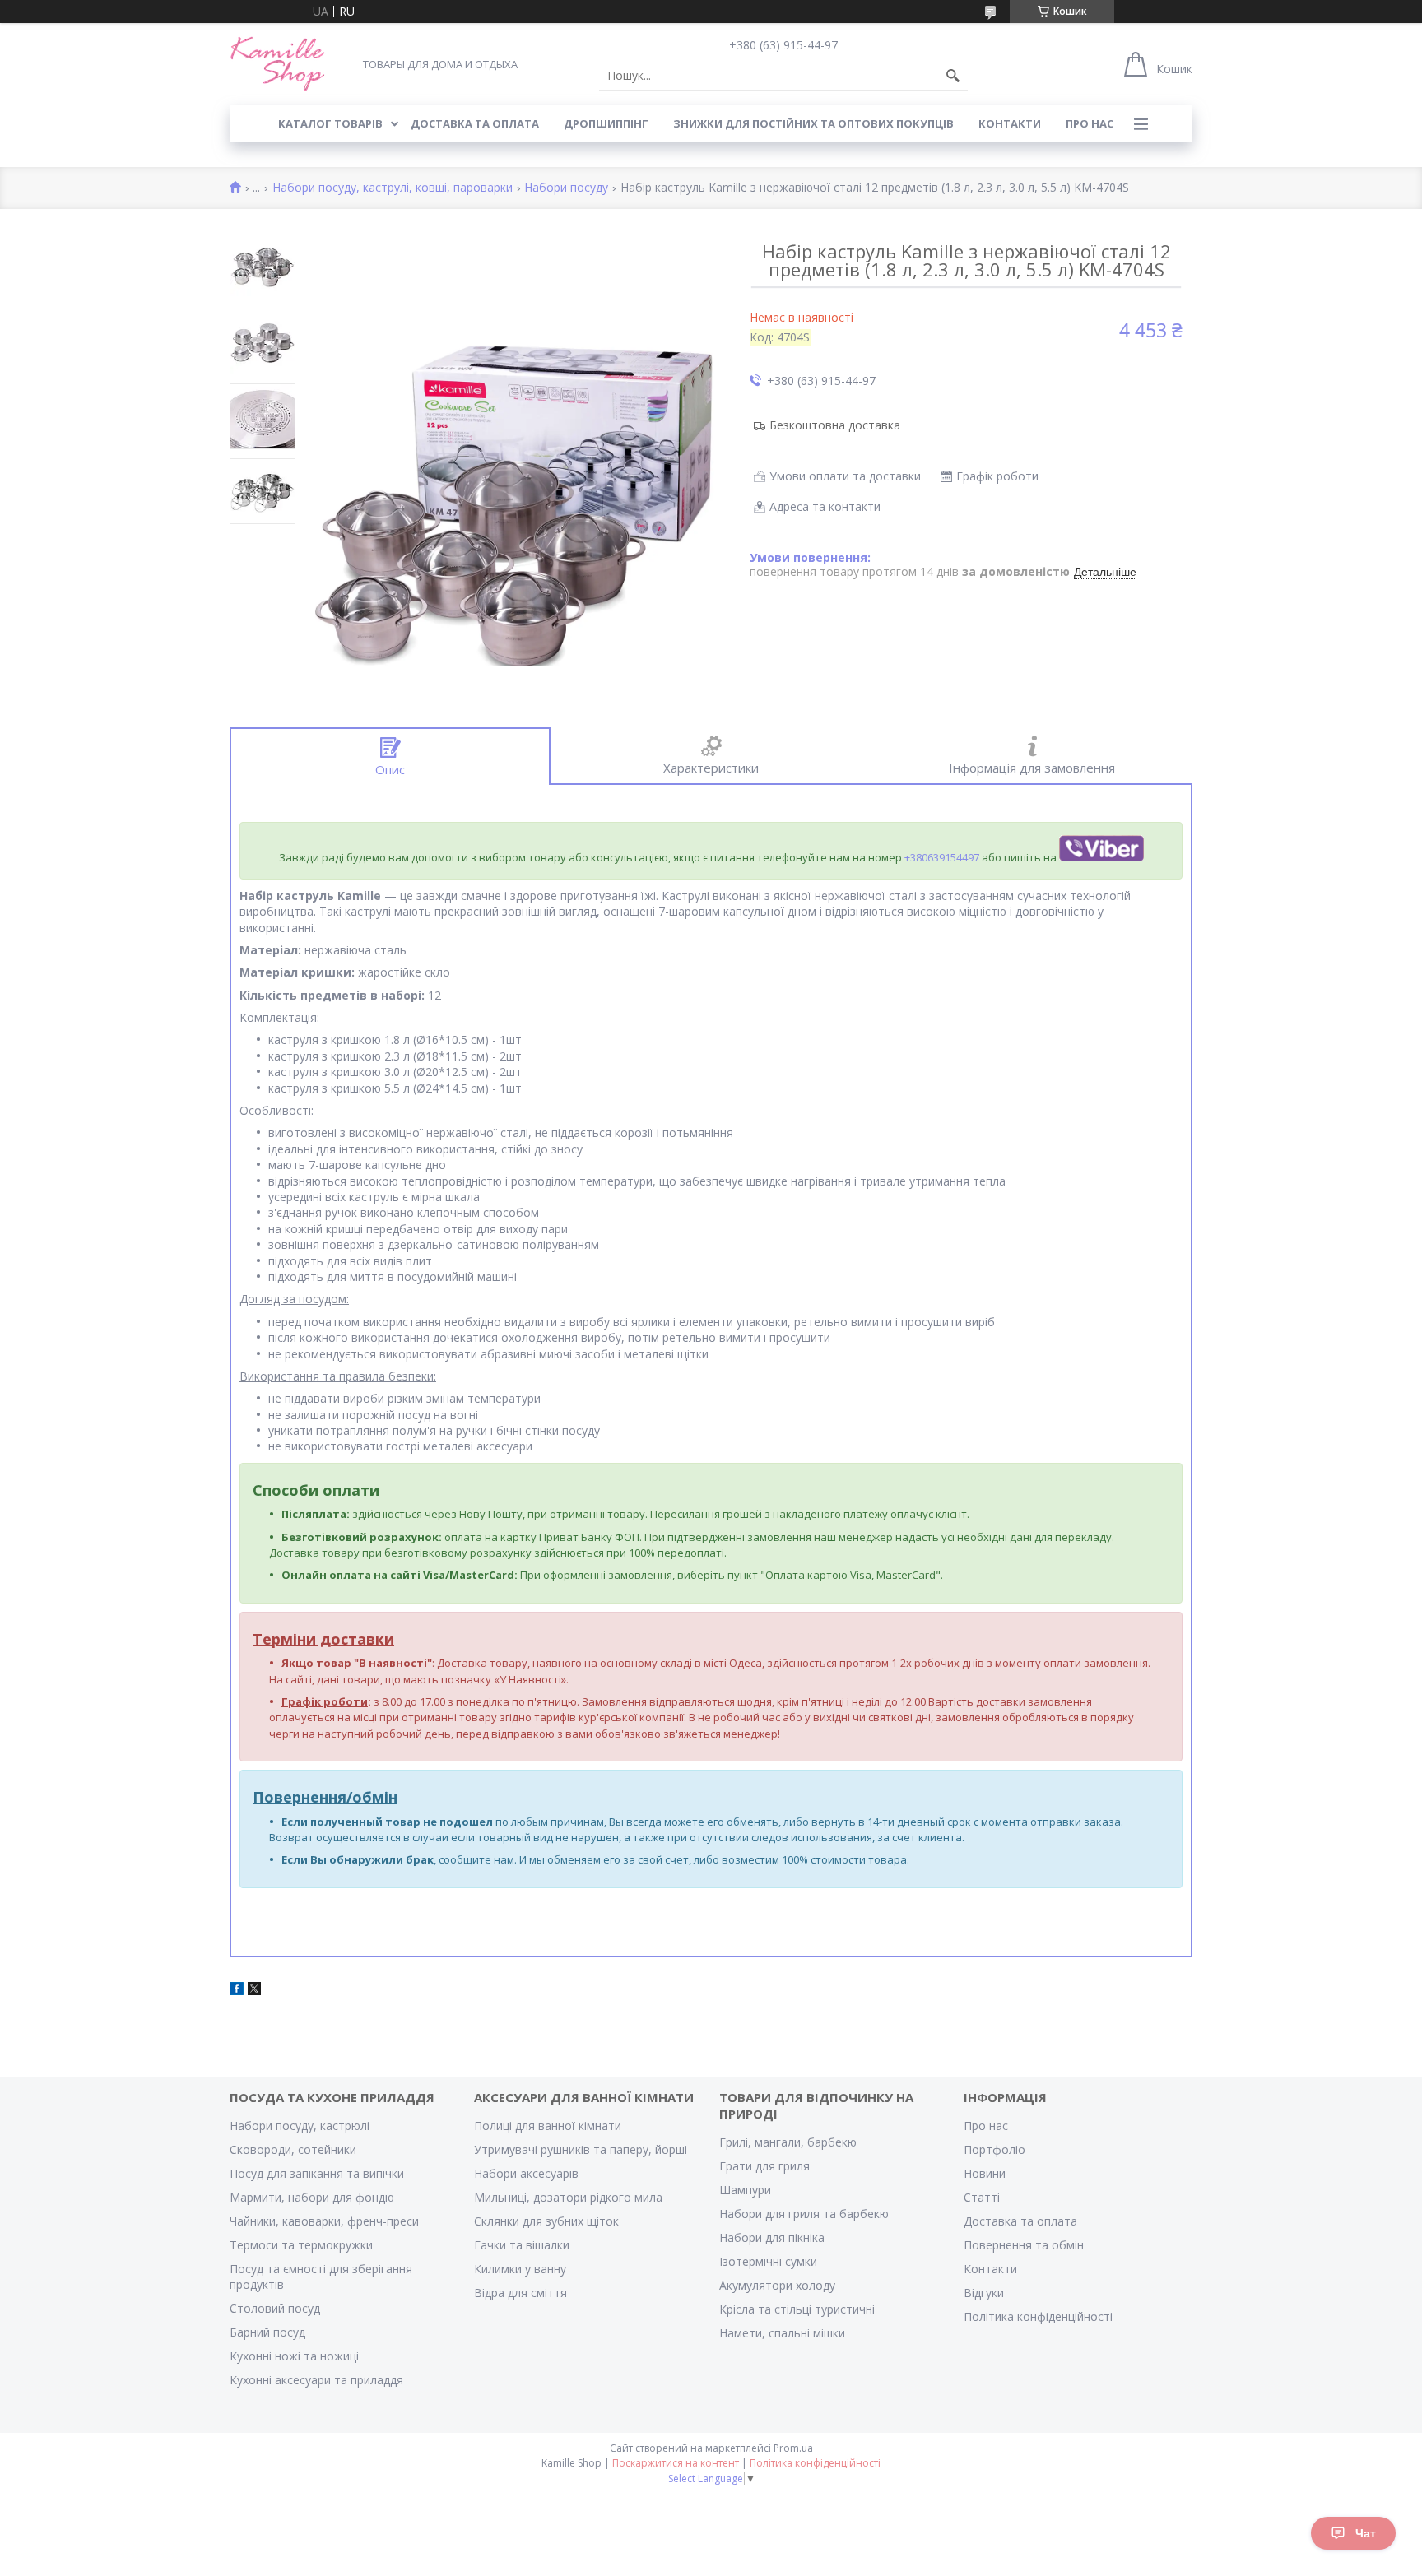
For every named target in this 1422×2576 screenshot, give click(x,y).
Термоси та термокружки (301, 2245)
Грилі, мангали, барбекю (788, 2142)
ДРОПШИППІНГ (606, 123)
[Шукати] (953, 76)
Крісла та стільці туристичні (797, 2309)
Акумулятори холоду (777, 2285)
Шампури (745, 2190)
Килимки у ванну (520, 2269)
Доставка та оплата (1020, 2221)
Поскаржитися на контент (676, 2463)
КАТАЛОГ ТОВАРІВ (330, 123)
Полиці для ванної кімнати (548, 2126)
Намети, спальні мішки (782, 2333)
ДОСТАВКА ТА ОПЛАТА (475, 123)
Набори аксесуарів (526, 2173)
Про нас (986, 2126)
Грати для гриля (764, 2166)
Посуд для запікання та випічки (317, 2173)
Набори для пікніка (772, 2237)
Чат (1366, 2533)
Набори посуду (566, 188)
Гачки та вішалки (522, 2245)
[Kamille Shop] (278, 64)
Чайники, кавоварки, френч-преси (324, 2221)
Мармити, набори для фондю (312, 2197)
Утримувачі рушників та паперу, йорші (581, 2149)
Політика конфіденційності (1038, 2316)
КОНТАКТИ (1010, 123)
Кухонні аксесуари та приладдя (316, 2380)
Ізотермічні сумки (768, 2261)
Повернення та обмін (1024, 2245)
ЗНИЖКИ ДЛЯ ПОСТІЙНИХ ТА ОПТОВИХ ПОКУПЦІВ (813, 123)
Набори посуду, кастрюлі (300, 2126)
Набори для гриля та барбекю (804, 2214)
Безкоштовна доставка (835, 425)
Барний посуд (267, 2332)
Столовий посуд (275, 2308)
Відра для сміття (520, 2293)
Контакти (990, 2269)
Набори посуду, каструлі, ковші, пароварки (393, 188)
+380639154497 (942, 857)
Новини (985, 2173)
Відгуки (984, 2293)
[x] (254, 1991)
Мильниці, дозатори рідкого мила (568, 2197)
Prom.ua (793, 2448)
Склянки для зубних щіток (546, 2221)
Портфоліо (994, 2149)
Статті (982, 2197)
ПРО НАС (1090, 123)
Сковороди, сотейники (293, 2149)
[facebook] (237, 1991)
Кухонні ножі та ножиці (294, 2356)
